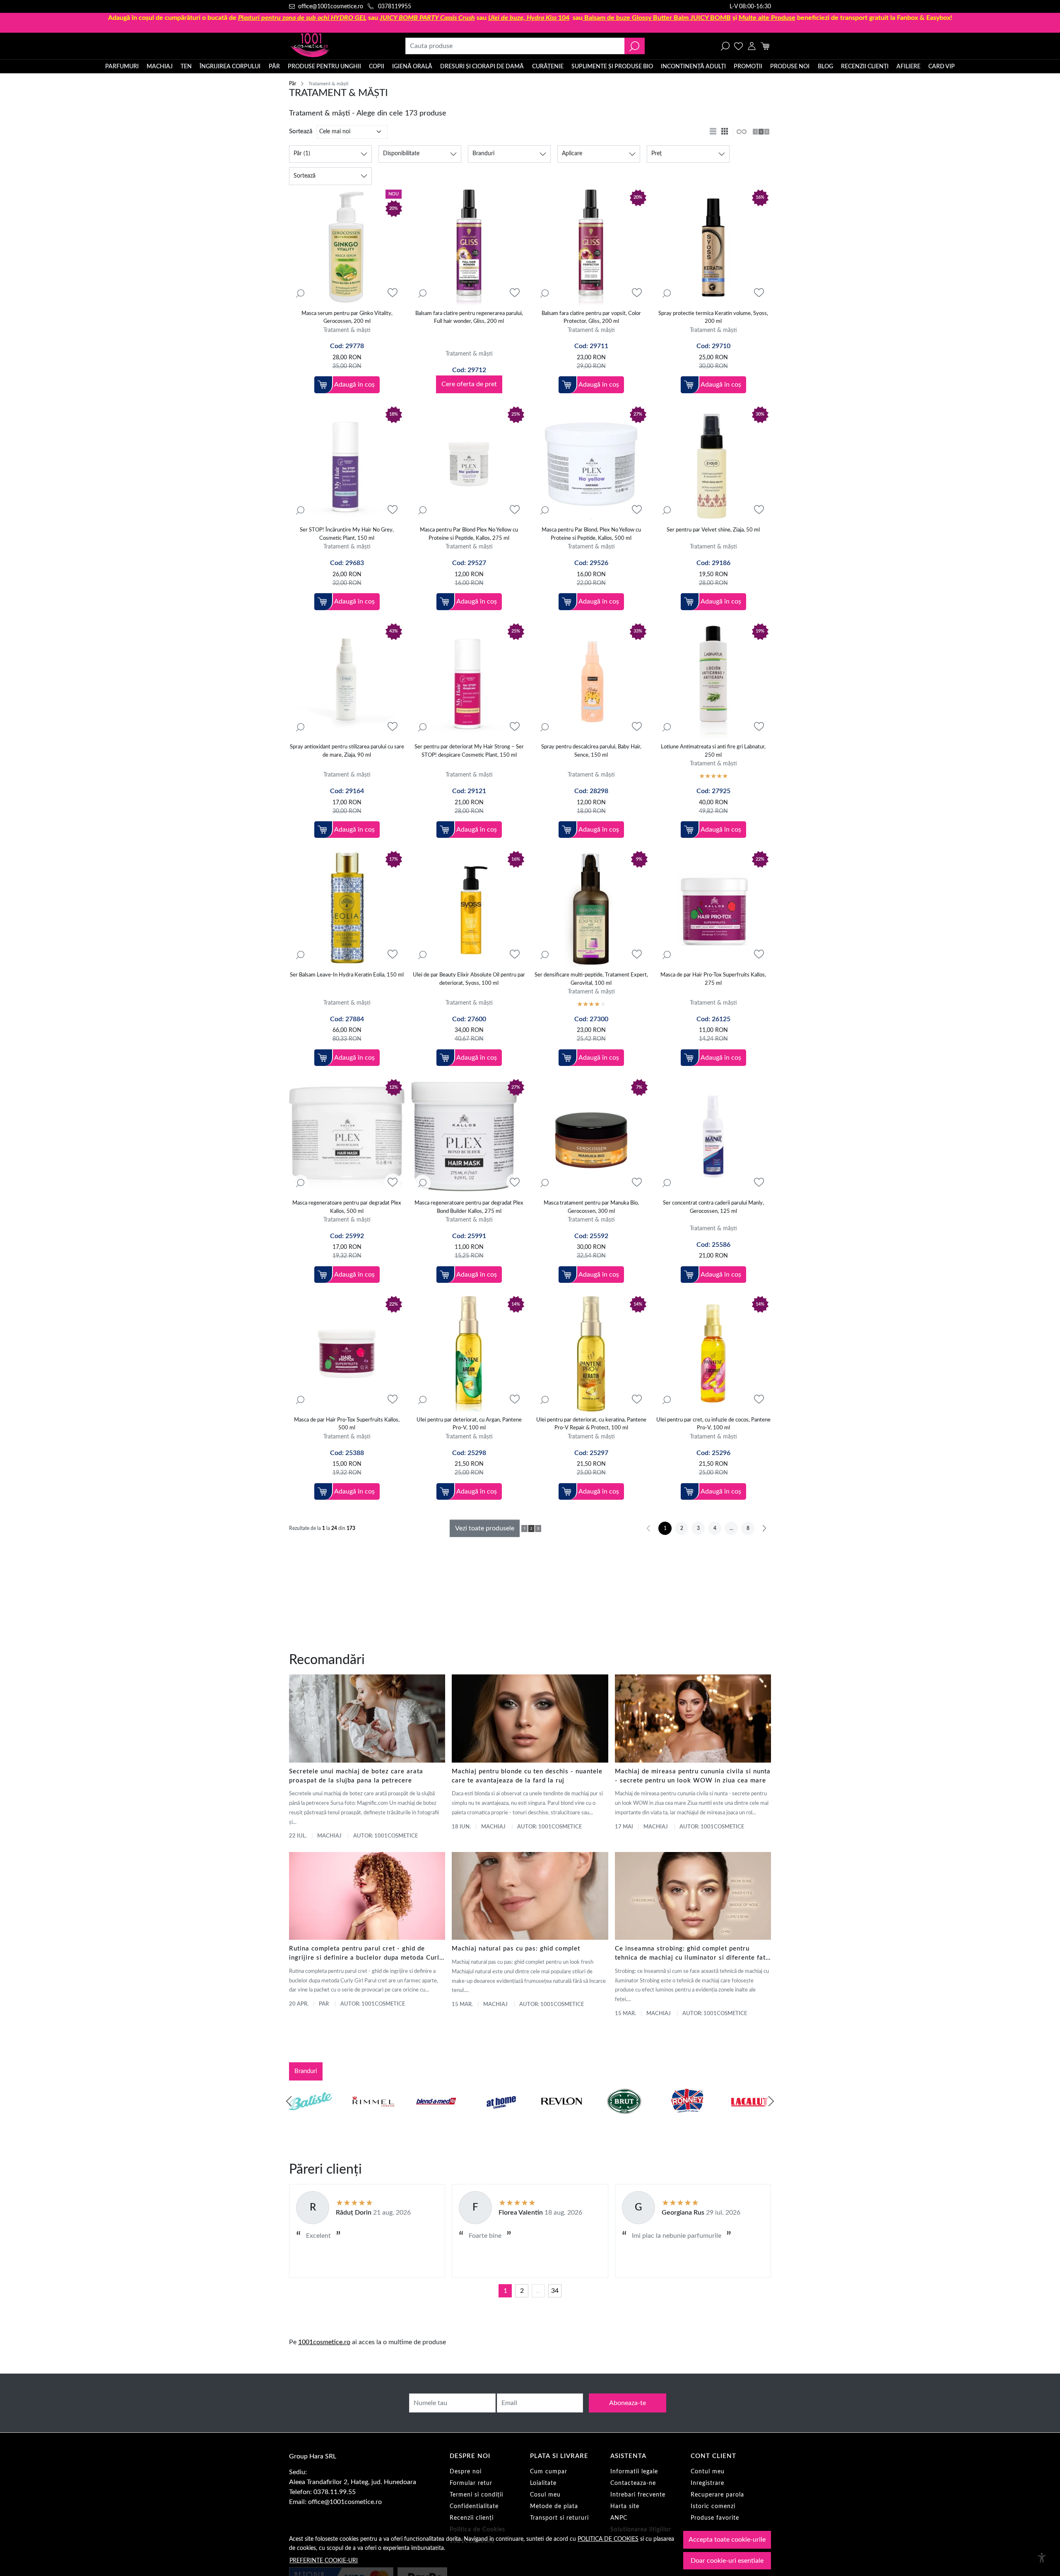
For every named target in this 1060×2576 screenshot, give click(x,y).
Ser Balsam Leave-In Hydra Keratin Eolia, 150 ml (347, 975)
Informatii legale (634, 2472)
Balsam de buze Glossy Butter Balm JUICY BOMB (658, 18)
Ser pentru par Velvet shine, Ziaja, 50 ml (713, 530)
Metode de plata (554, 2506)
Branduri (306, 2071)
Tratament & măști (347, 330)
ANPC (619, 2518)
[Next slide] (771, 2101)
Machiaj (160, 67)
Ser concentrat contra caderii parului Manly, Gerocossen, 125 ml (713, 1207)
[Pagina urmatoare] (764, 1528)
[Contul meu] (752, 46)
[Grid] (725, 132)
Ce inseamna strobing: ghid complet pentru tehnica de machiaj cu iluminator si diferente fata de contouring (692, 1954)
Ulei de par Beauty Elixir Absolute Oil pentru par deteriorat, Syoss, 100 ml (469, 979)
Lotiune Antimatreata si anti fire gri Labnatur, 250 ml (713, 751)
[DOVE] (624, 2117)
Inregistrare (707, 2483)
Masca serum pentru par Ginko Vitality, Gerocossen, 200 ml (347, 318)
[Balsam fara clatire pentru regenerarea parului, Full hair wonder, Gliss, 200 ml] (469, 247)
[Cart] (765, 46)
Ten (186, 67)
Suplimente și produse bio (612, 67)
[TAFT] (373, 2117)
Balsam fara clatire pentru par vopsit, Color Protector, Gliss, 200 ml (591, 318)
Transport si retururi (559, 2518)
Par (324, 2004)
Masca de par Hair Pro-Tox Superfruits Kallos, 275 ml (713, 979)
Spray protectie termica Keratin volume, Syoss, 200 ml (713, 318)
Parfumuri (122, 67)
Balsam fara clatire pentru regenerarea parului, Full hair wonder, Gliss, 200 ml (469, 318)
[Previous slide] (289, 2101)
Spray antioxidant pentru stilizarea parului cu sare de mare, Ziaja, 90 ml (347, 751)
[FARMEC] (561, 2117)
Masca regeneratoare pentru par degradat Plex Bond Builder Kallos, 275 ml (469, 1207)
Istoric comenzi (713, 2506)
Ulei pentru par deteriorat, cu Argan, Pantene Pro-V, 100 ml (469, 1424)
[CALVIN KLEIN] (750, 2117)
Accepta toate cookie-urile (727, 2540)
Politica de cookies (608, 2539)
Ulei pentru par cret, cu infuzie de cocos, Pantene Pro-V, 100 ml (713, 1424)
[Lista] (714, 132)
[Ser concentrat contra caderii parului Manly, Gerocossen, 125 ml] (713, 1137)
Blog (825, 67)
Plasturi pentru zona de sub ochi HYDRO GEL (302, 18)
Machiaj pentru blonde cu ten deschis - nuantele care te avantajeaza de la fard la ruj (527, 1776)
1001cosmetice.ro (324, 2342)
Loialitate (543, 2483)
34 (555, 2291)
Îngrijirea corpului (230, 67)
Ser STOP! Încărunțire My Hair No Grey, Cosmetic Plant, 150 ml (347, 534)
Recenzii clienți (865, 67)
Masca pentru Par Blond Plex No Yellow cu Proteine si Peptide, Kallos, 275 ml (469, 534)
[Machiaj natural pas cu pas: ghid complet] (530, 1896)
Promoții (748, 67)
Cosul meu (545, 2495)
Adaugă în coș (354, 385)
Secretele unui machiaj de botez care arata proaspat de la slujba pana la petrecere (356, 1776)
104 (529, 18)
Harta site (625, 2506)
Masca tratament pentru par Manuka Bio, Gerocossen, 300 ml (591, 1207)
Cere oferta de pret (469, 384)
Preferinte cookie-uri (324, 2560)
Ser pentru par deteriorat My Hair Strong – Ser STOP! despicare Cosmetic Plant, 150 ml (469, 751)
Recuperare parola (717, 2495)
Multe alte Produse (767, 18)
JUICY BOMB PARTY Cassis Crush (427, 18)
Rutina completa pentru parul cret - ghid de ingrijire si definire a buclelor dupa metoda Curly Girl (366, 1954)
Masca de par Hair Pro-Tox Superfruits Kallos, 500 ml (347, 1424)
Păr (274, 67)
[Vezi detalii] (300, 293)
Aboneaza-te (628, 2403)
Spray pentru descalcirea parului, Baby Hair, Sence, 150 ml (591, 751)
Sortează (301, 131)
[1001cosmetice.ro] (334, 46)
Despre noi (466, 2472)
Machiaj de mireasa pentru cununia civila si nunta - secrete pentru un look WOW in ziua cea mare (693, 1776)
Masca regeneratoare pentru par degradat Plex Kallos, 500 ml (347, 1207)
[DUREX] (499, 2117)
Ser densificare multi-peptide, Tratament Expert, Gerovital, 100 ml (591, 979)
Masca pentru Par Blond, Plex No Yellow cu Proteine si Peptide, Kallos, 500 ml (591, 534)
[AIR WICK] (311, 2117)
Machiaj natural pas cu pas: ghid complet (516, 1949)
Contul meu (708, 2472)
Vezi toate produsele (485, 1528)
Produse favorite (715, 2518)
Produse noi (790, 67)
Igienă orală (412, 67)
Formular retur (471, 2483)
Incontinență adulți (693, 67)
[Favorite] (738, 46)
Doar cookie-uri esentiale (727, 2561)
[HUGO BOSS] (687, 2117)
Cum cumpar (549, 2472)
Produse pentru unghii (324, 67)
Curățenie (548, 67)
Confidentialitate (474, 2506)
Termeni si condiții (476, 2495)
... (538, 2291)
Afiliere (908, 67)
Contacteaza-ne (633, 2483)
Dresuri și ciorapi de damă (482, 67)
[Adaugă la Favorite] (393, 293)
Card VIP (942, 67)
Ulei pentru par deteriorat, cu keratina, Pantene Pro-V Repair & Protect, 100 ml (591, 1424)
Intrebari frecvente (638, 2495)
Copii (377, 67)
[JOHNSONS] (436, 2117)
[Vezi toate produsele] (741, 132)
